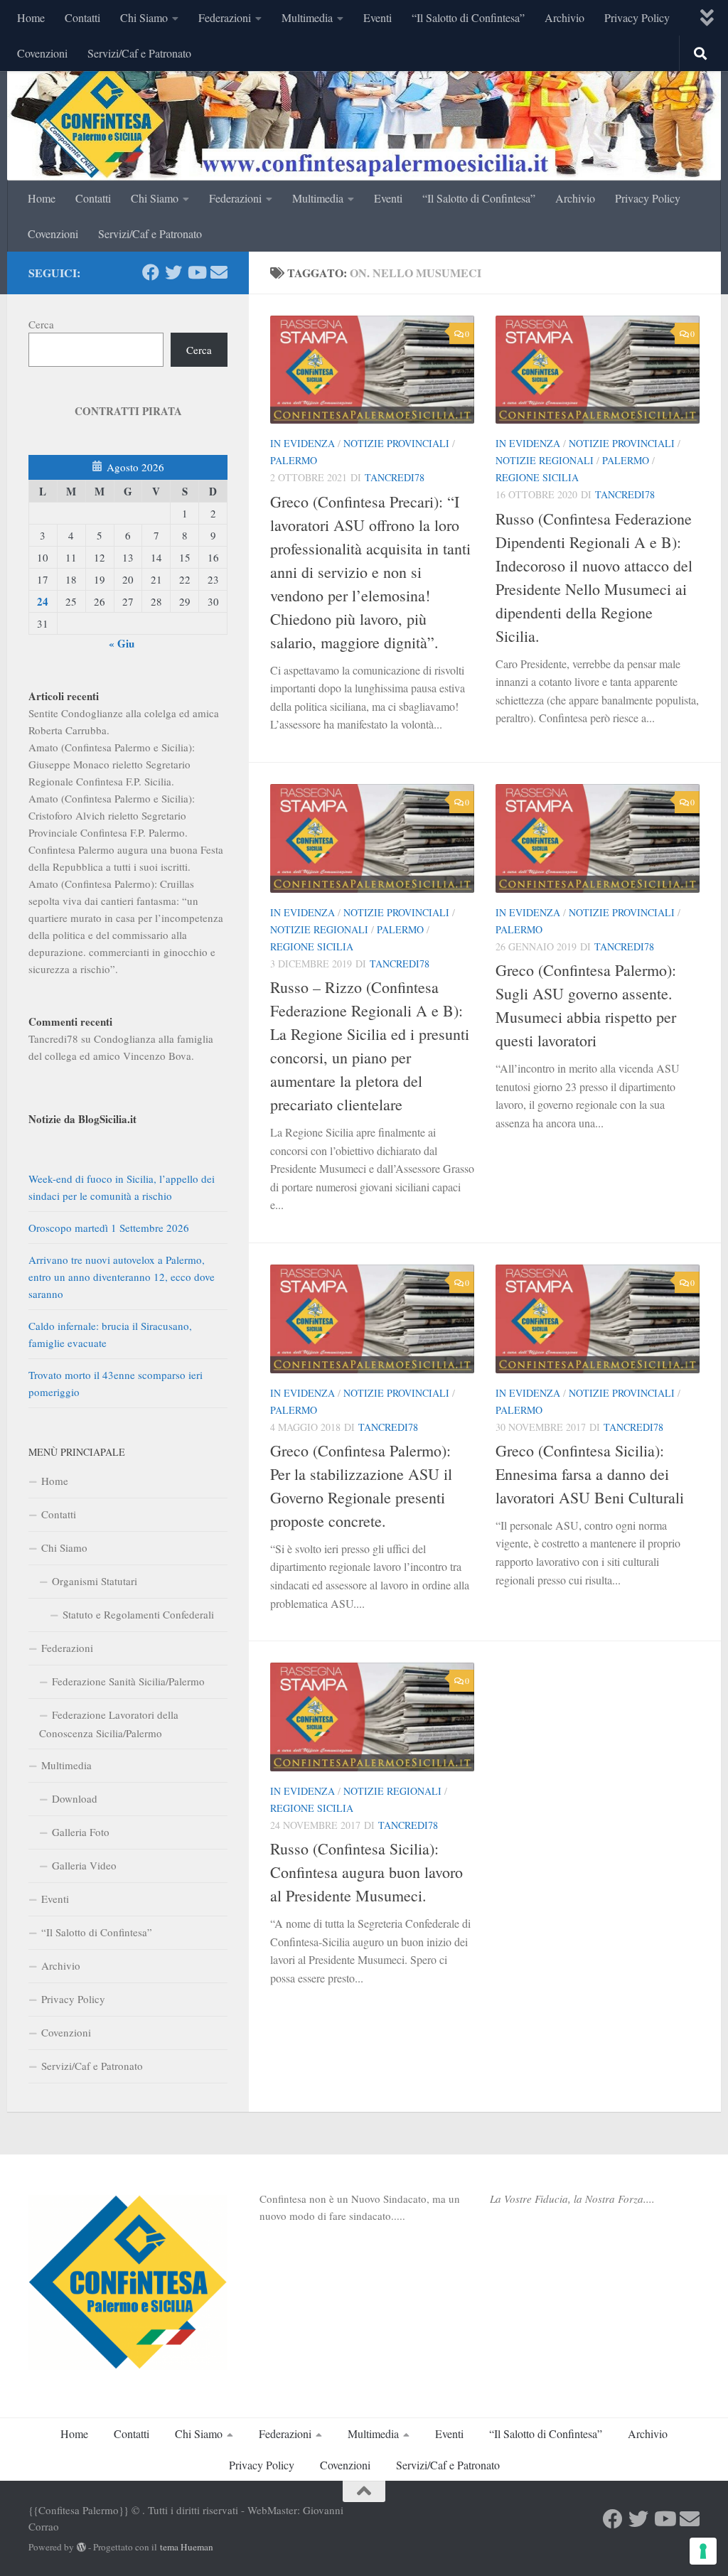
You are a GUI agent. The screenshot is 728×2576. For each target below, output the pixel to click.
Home (31, 17)
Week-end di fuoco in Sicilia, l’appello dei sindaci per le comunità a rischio (122, 1187)
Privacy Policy (637, 17)
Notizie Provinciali (396, 443)
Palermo (294, 460)
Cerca (41, 324)
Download (75, 1798)
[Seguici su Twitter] (173, 272)
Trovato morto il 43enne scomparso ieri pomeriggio (116, 1383)
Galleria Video (84, 1865)
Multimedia (307, 17)
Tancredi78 (395, 477)
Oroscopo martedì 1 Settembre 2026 (109, 1228)
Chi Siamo (144, 17)
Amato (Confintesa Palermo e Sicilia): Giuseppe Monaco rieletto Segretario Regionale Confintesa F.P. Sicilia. (112, 764)
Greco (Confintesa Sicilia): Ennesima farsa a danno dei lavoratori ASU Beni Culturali (590, 1474)
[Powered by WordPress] (81, 2547)
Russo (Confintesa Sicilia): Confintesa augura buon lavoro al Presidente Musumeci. (366, 1872)
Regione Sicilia (537, 477)
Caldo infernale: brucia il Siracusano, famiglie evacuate (110, 1334)
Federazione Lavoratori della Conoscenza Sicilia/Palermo (109, 1724)
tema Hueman (187, 2547)
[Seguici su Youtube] (196, 272)
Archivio (564, 17)
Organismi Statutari (95, 1581)
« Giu (122, 643)
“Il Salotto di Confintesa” (468, 17)
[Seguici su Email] (219, 272)
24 (43, 601)
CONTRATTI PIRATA (128, 411)
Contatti (82, 17)
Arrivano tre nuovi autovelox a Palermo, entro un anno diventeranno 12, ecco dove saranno (122, 1277)
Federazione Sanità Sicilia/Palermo (128, 1681)
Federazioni (225, 17)
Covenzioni (42, 53)
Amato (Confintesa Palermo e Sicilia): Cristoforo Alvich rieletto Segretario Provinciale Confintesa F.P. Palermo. (112, 815)
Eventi (378, 17)
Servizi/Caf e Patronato (139, 53)
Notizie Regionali (545, 460)
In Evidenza (303, 443)
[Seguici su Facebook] (151, 272)
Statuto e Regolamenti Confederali (138, 1614)
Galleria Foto (81, 1832)
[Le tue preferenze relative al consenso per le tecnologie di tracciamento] (703, 2551)
